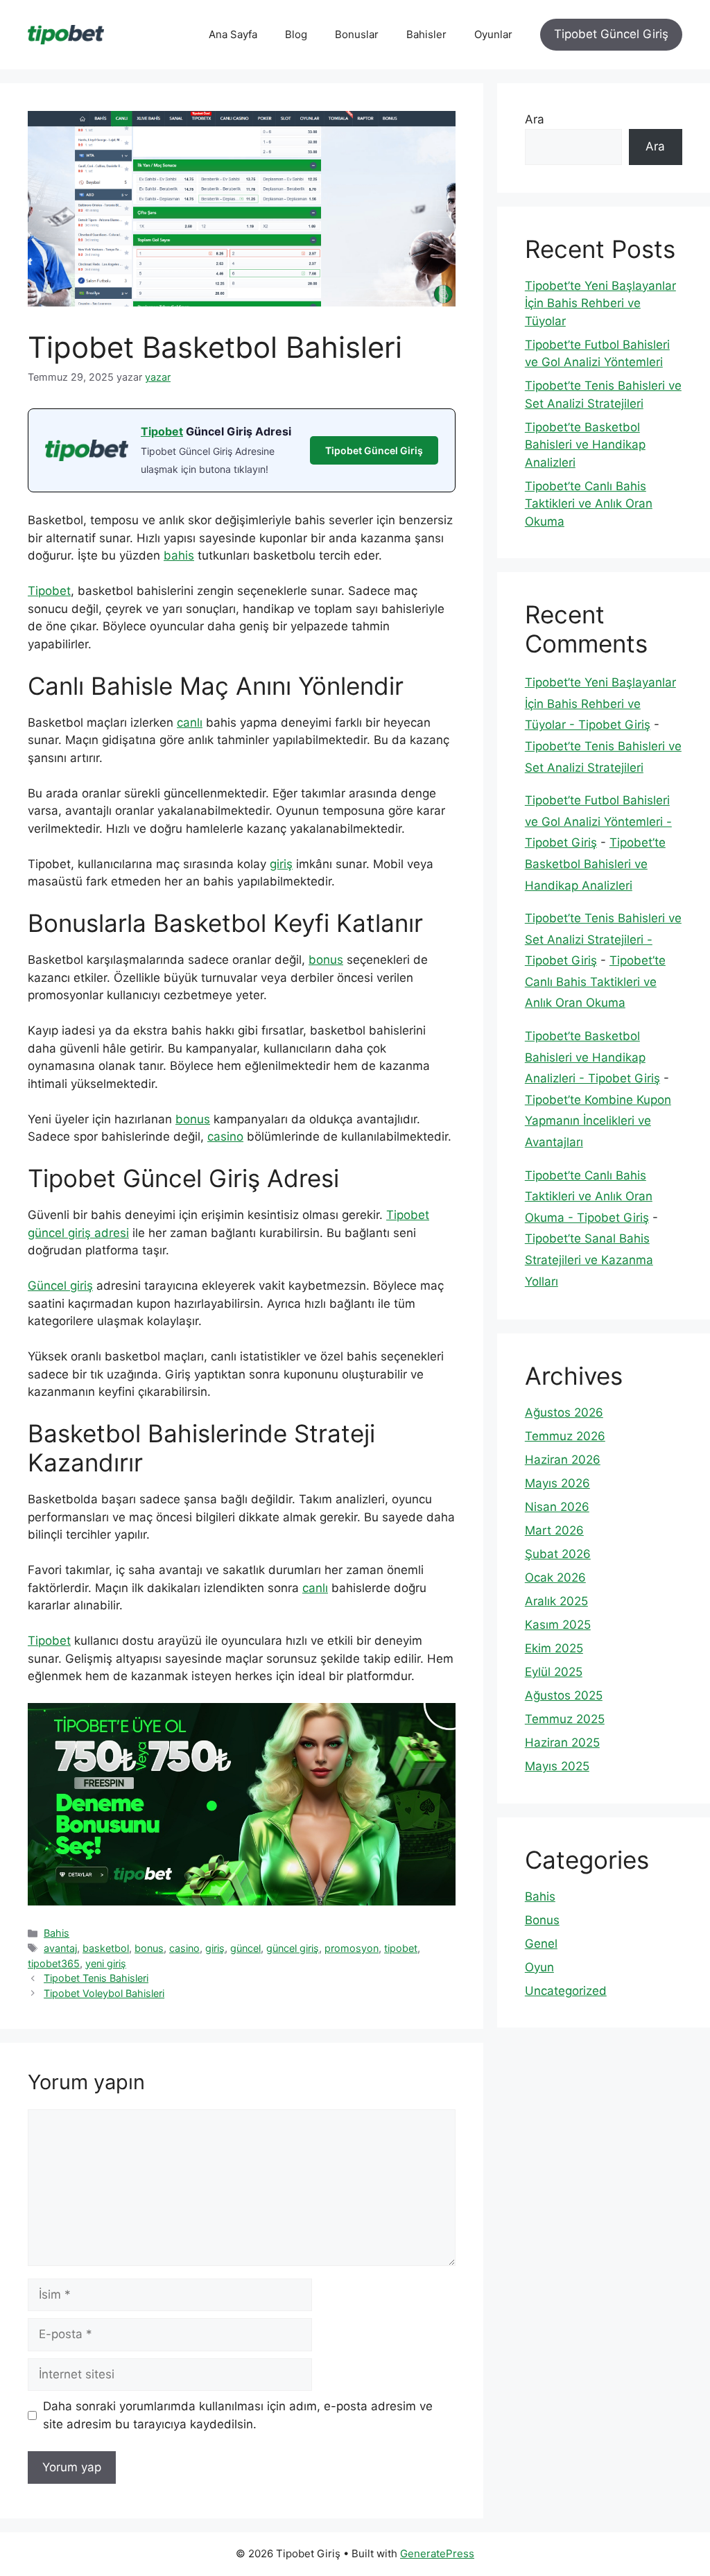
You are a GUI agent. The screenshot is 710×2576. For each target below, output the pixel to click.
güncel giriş (293, 1948)
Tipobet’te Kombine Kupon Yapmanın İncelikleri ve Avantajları (598, 1121)
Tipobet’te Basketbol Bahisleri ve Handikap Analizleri (585, 445)
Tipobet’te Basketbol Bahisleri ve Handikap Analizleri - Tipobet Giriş (592, 1057)
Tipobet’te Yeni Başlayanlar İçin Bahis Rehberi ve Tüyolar (600, 303)
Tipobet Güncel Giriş (611, 34)
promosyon (352, 1948)
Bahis (57, 1933)
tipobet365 (54, 1963)
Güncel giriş (60, 1286)
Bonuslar (357, 34)
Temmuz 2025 (565, 1719)
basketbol (106, 1948)
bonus (326, 960)
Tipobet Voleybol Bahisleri (104, 1993)
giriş (281, 864)
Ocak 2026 (555, 1577)
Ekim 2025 (554, 1648)
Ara (535, 119)
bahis (179, 555)
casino (225, 1136)
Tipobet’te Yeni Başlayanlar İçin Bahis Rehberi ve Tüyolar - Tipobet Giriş (600, 703)
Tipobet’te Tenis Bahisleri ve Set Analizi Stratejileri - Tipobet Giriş (603, 939)
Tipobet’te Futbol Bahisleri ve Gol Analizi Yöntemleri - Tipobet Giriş (598, 821)
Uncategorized (566, 1991)
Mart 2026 (554, 1530)
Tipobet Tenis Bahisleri (96, 1978)
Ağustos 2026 (564, 1412)
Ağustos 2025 (564, 1695)
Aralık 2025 (556, 1601)
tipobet (401, 1948)
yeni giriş (106, 1963)
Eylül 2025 (554, 1672)
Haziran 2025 (562, 1743)
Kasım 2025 (558, 1625)
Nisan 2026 (557, 1507)
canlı (190, 723)
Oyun (539, 1967)
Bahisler (426, 34)
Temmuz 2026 (565, 1436)
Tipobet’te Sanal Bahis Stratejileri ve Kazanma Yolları (589, 1260)
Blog (296, 34)
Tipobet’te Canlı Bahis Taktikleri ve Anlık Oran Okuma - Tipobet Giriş (589, 1196)
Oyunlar (493, 34)
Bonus (542, 1920)
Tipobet (162, 431)
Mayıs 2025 (557, 1766)
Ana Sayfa (233, 34)
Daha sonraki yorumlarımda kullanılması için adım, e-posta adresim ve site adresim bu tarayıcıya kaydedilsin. (238, 2415)
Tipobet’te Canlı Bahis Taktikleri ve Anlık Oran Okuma (589, 504)
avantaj (60, 1948)
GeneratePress (437, 2553)
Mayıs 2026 (557, 1483)
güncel (245, 1948)
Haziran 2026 (563, 1460)
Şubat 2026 (558, 1554)
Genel (541, 1944)
